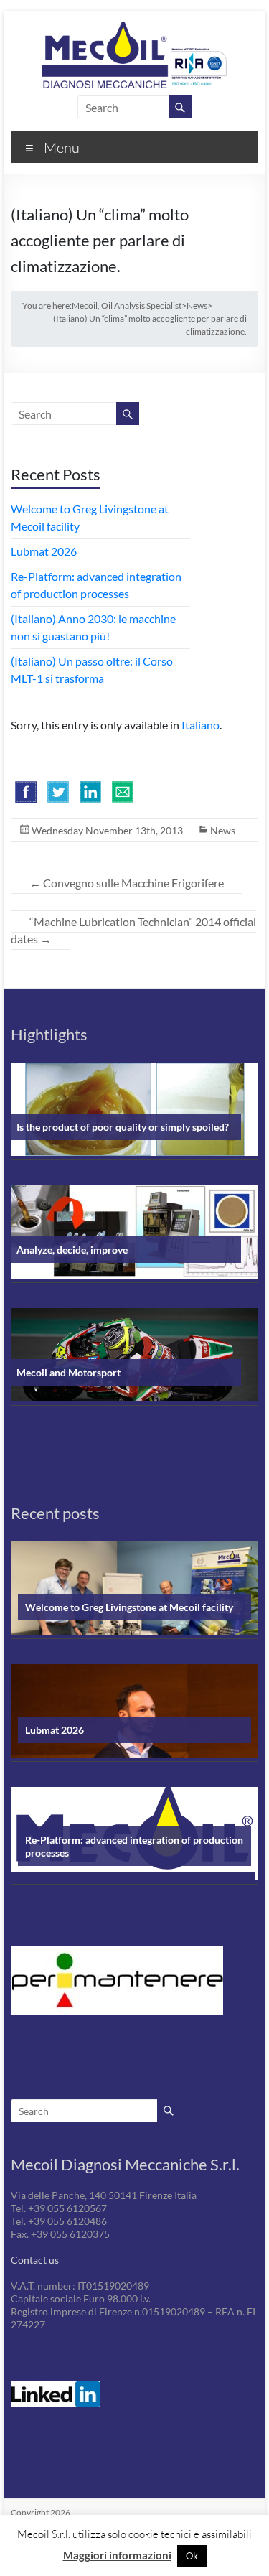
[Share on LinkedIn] (90, 792)
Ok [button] (192, 2556)
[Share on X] (58, 792)
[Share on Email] (123, 792)
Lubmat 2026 (44, 551)
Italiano (200, 725)
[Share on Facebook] (26, 792)
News (223, 830)
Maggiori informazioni (117, 2555)
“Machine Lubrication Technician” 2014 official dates (133, 930)
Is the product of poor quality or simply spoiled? (123, 1127)
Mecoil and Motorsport (69, 1372)
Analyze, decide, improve (72, 1250)
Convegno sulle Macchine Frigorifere (127, 883)
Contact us (35, 2260)
